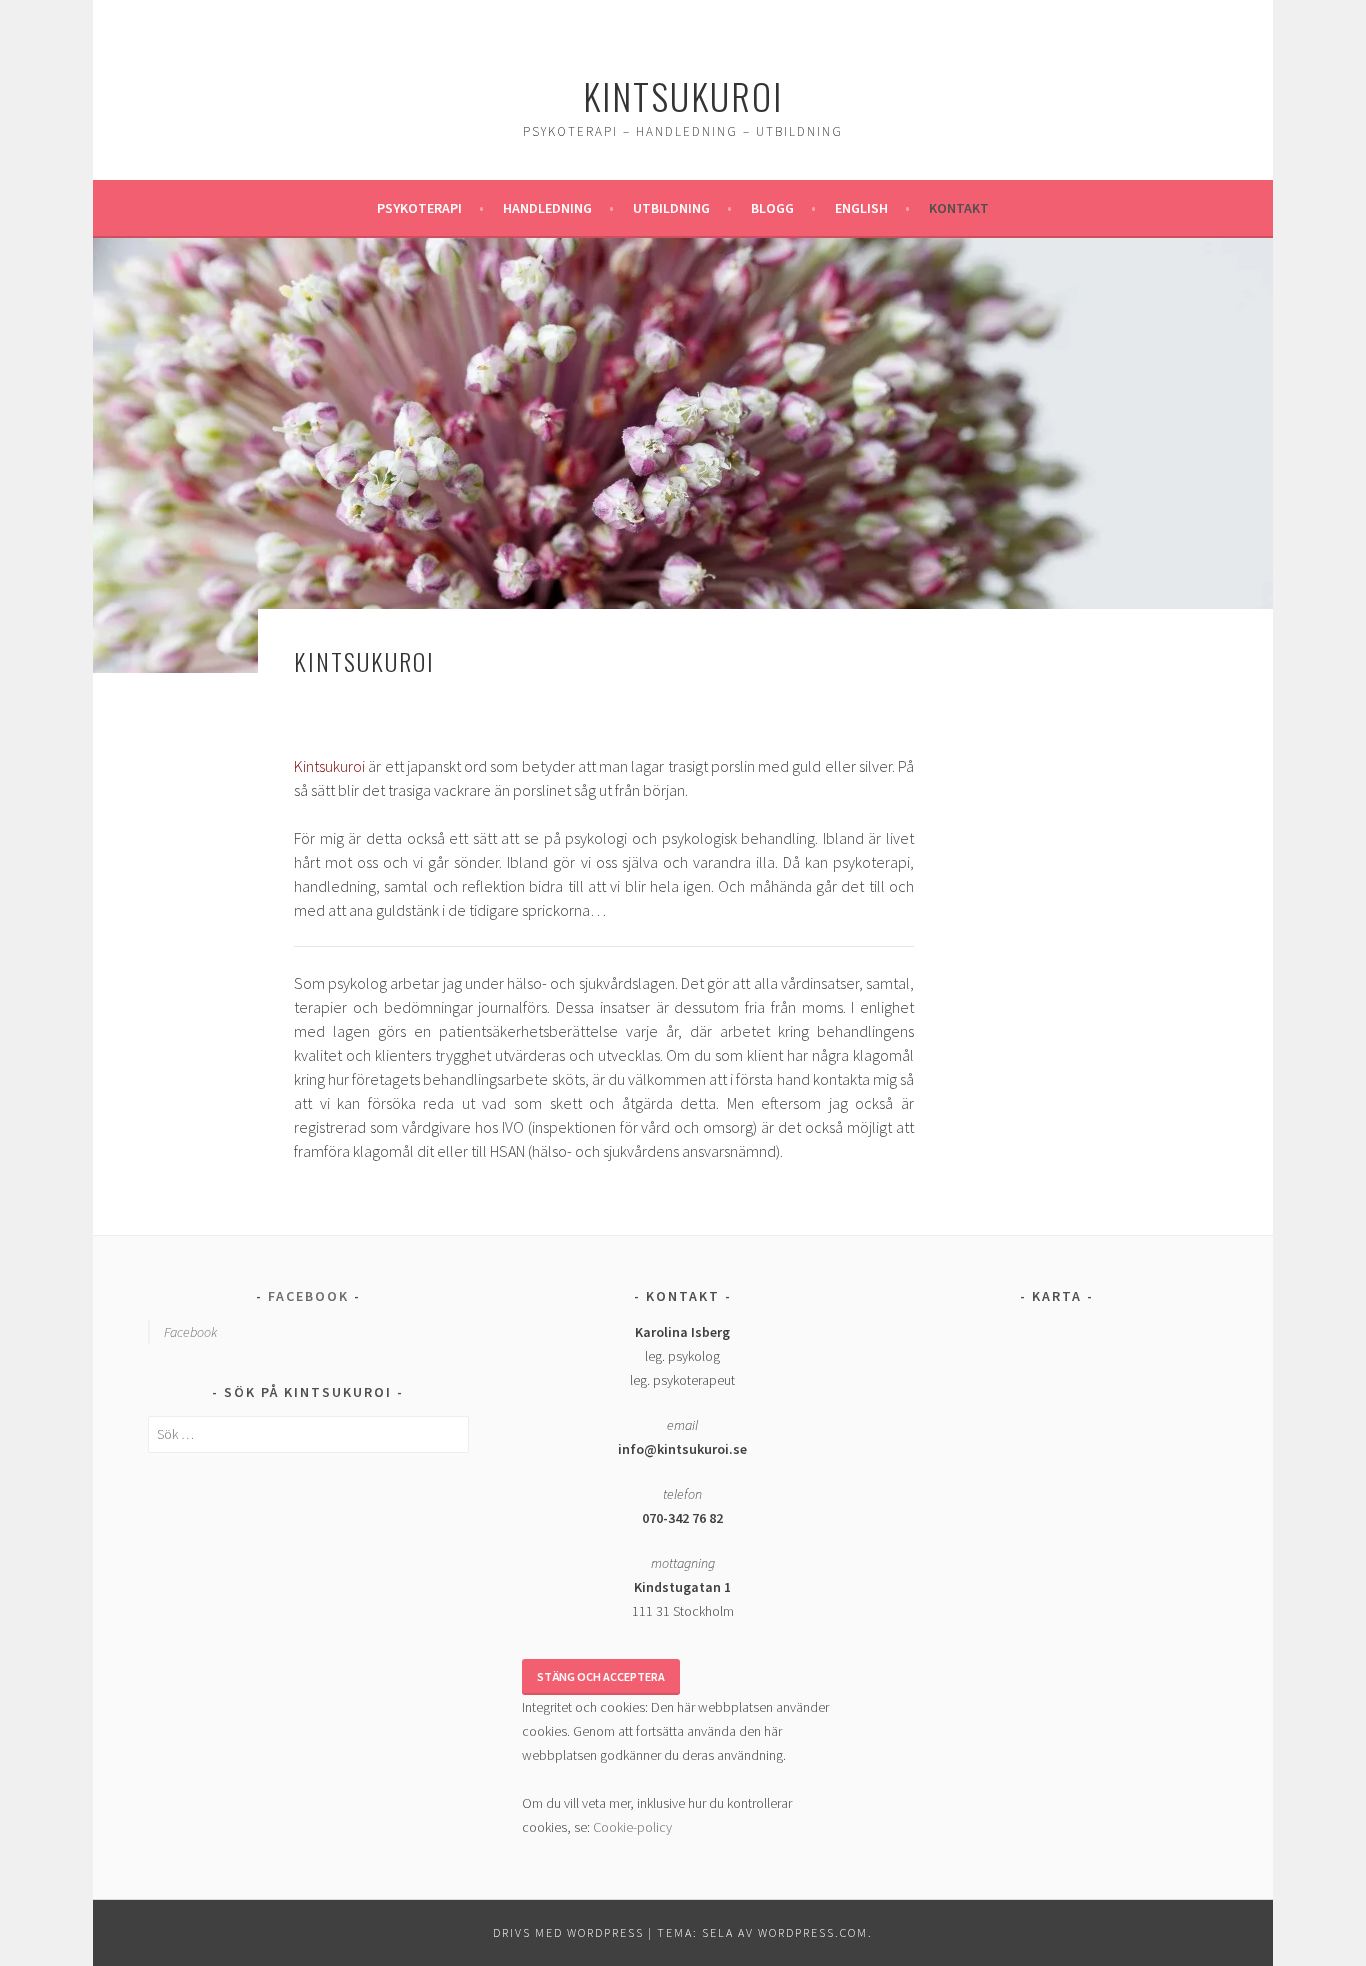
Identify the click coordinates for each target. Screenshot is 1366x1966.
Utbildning (671, 208)
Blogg (772, 208)
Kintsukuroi (683, 95)
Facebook (308, 1296)
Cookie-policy (632, 1827)
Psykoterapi (419, 208)
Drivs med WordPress (568, 1932)
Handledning (547, 208)
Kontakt (959, 208)
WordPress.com (813, 1932)
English (861, 208)
